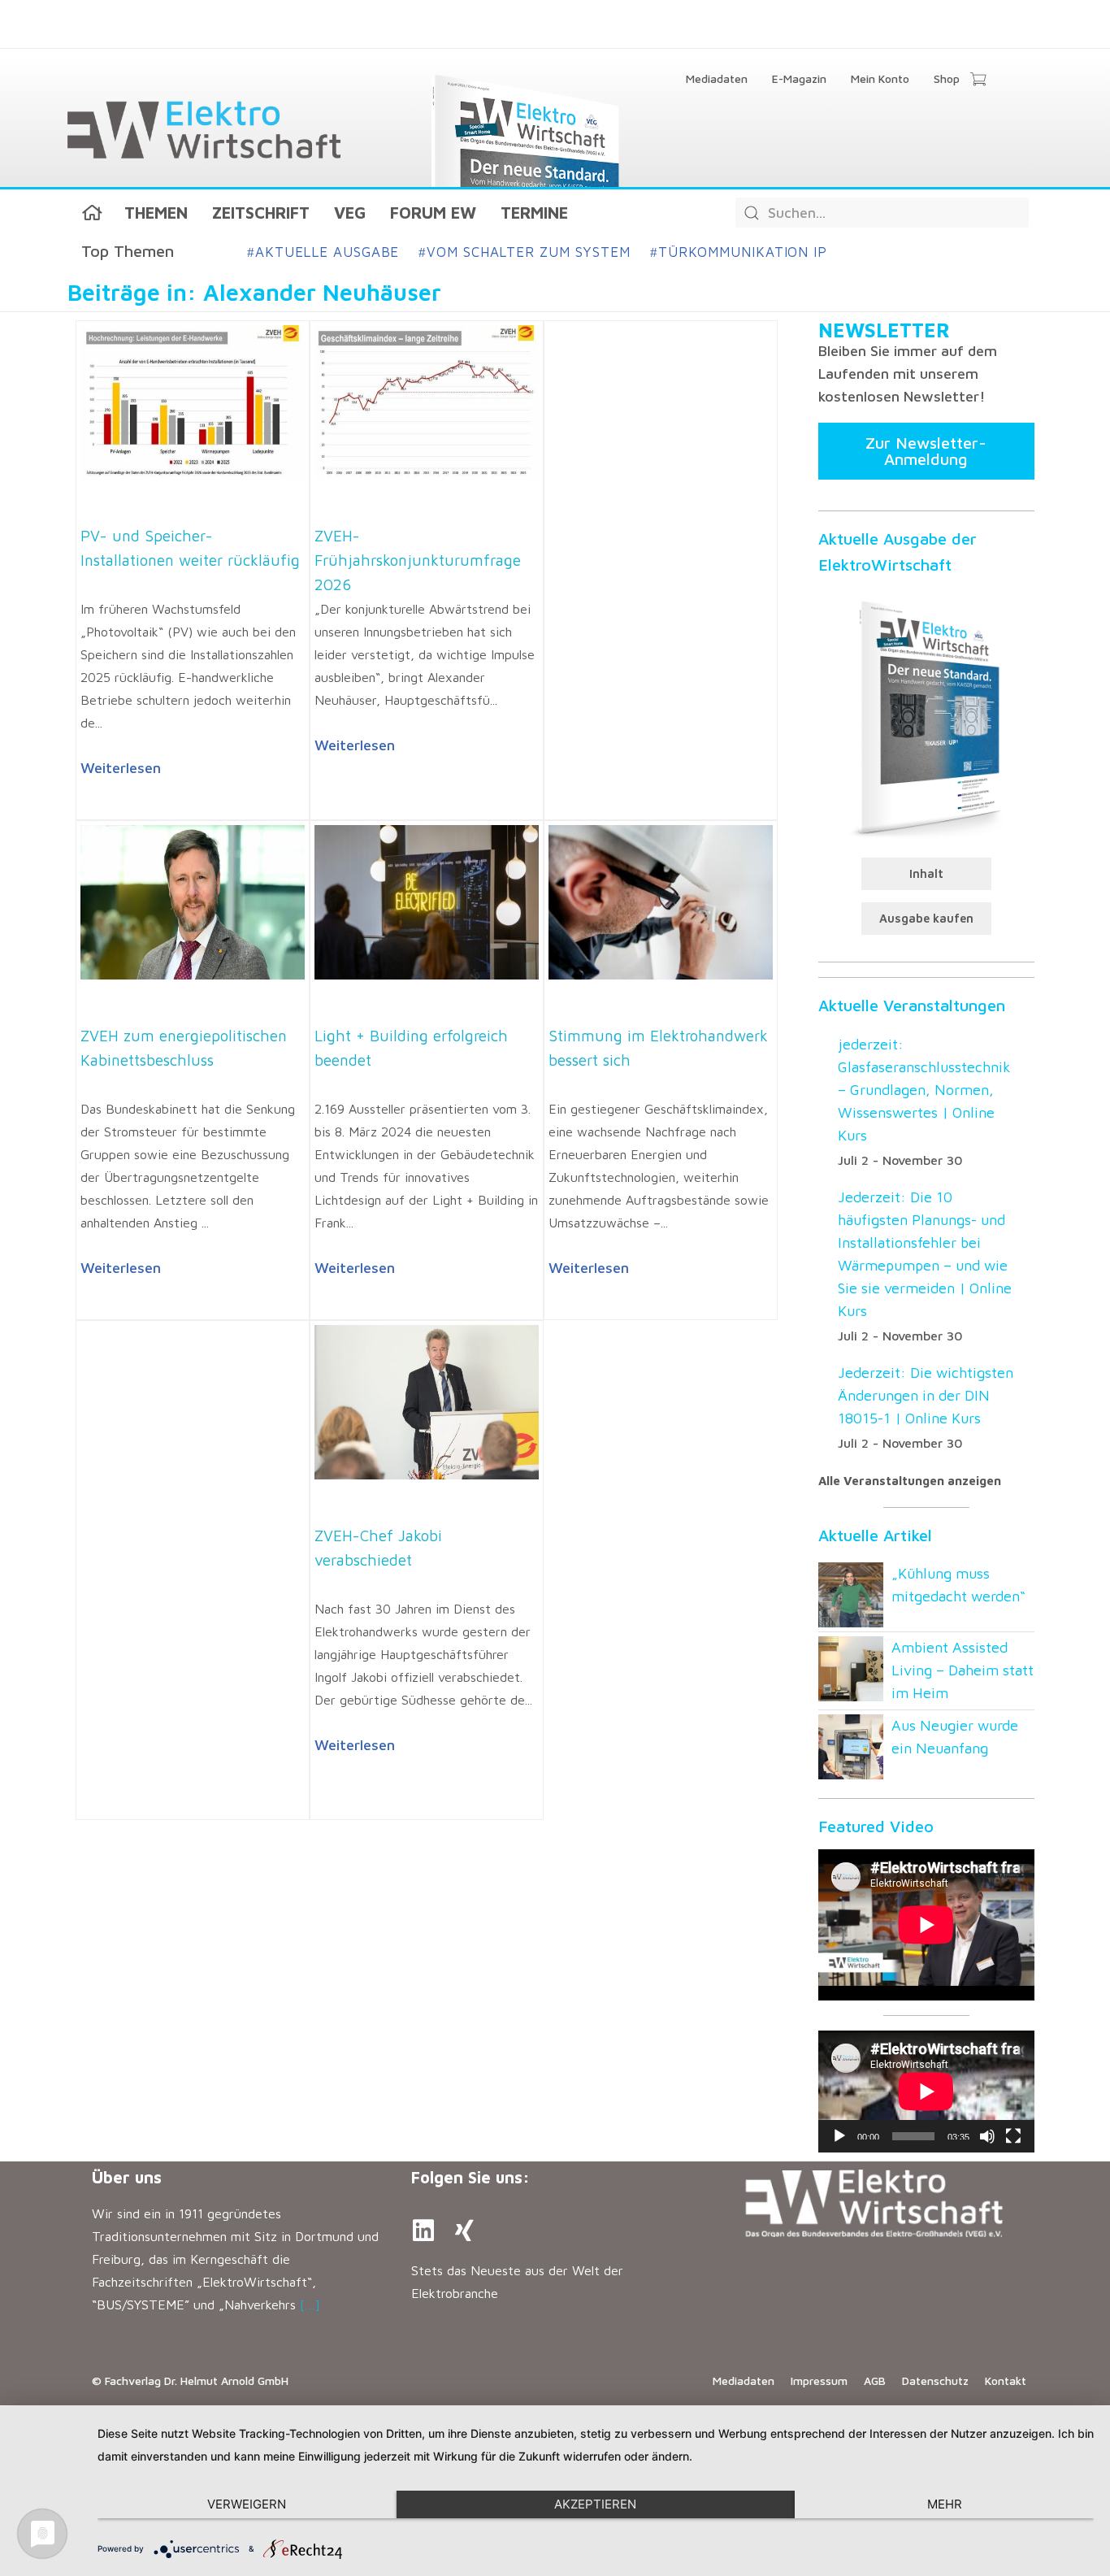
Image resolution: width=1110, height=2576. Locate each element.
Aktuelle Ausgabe (323, 252)
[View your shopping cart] (978, 80)
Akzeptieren (595, 2504)
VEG (350, 213)
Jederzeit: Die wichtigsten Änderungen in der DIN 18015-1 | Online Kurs (926, 1395)
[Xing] (464, 2231)
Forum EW (433, 213)
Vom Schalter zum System (525, 252)
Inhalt (926, 873)
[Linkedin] (423, 2231)
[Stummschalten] (987, 2136)
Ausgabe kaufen (926, 918)
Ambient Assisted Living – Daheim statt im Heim (963, 1670)
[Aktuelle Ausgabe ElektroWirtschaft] (926, 717)
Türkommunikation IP (739, 252)
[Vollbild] (1013, 2136)
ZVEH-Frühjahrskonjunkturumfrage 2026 (418, 560)
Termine (534, 213)
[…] (310, 2304)
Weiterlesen (121, 768)
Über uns (127, 2177)
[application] (926, 2092)
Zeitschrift (261, 213)
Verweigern (247, 2504)
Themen (156, 213)
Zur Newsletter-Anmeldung (926, 451)
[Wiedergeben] (839, 2136)
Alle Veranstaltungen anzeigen (910, 1481)
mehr (945, 2504)
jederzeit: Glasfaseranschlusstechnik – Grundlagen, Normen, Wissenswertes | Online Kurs (924, 1090)
